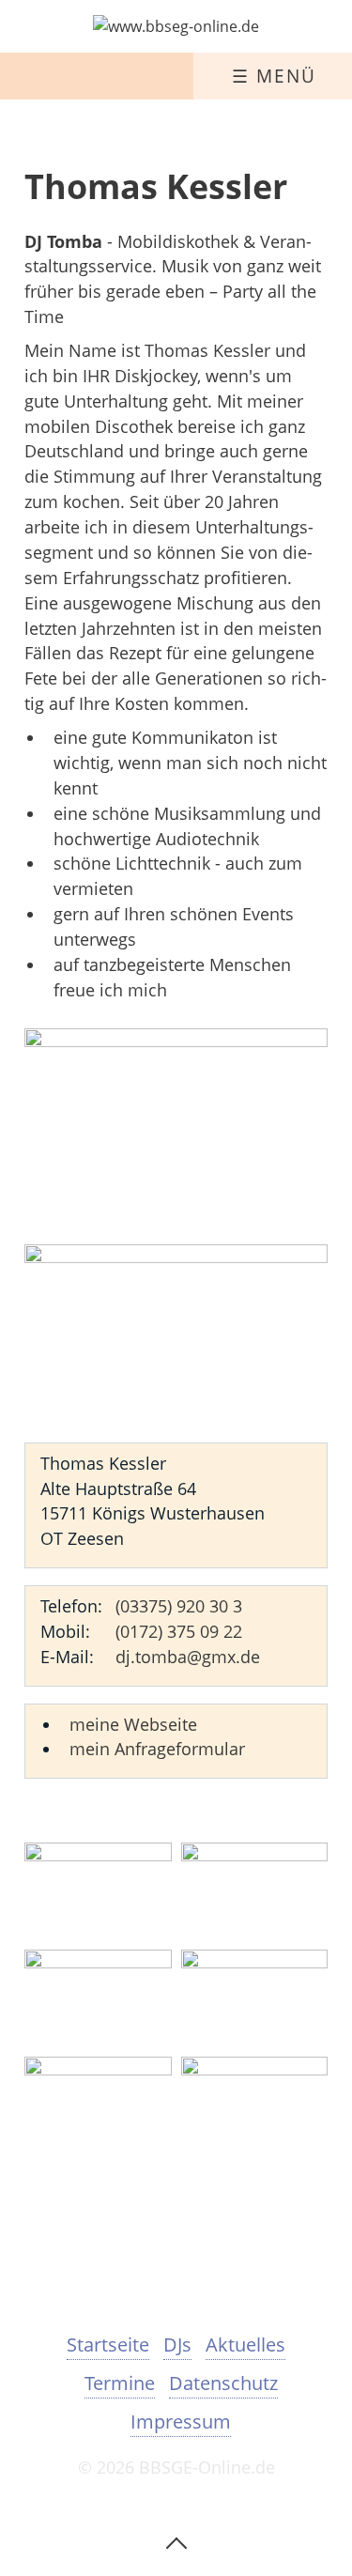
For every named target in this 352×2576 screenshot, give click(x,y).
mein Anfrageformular (157, 1749)
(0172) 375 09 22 (179, 1631)
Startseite (108, 2345)
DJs (177, 2345)
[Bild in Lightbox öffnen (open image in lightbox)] (176, 1136)
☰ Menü (274, 76)
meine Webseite (133, 1724)
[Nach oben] (176, 2541)
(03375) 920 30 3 (179, 1606)
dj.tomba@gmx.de (188, 1657)
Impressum (181, 2422)
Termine (120, 2383)
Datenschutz (223, 2383)
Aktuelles (245, 2345)
